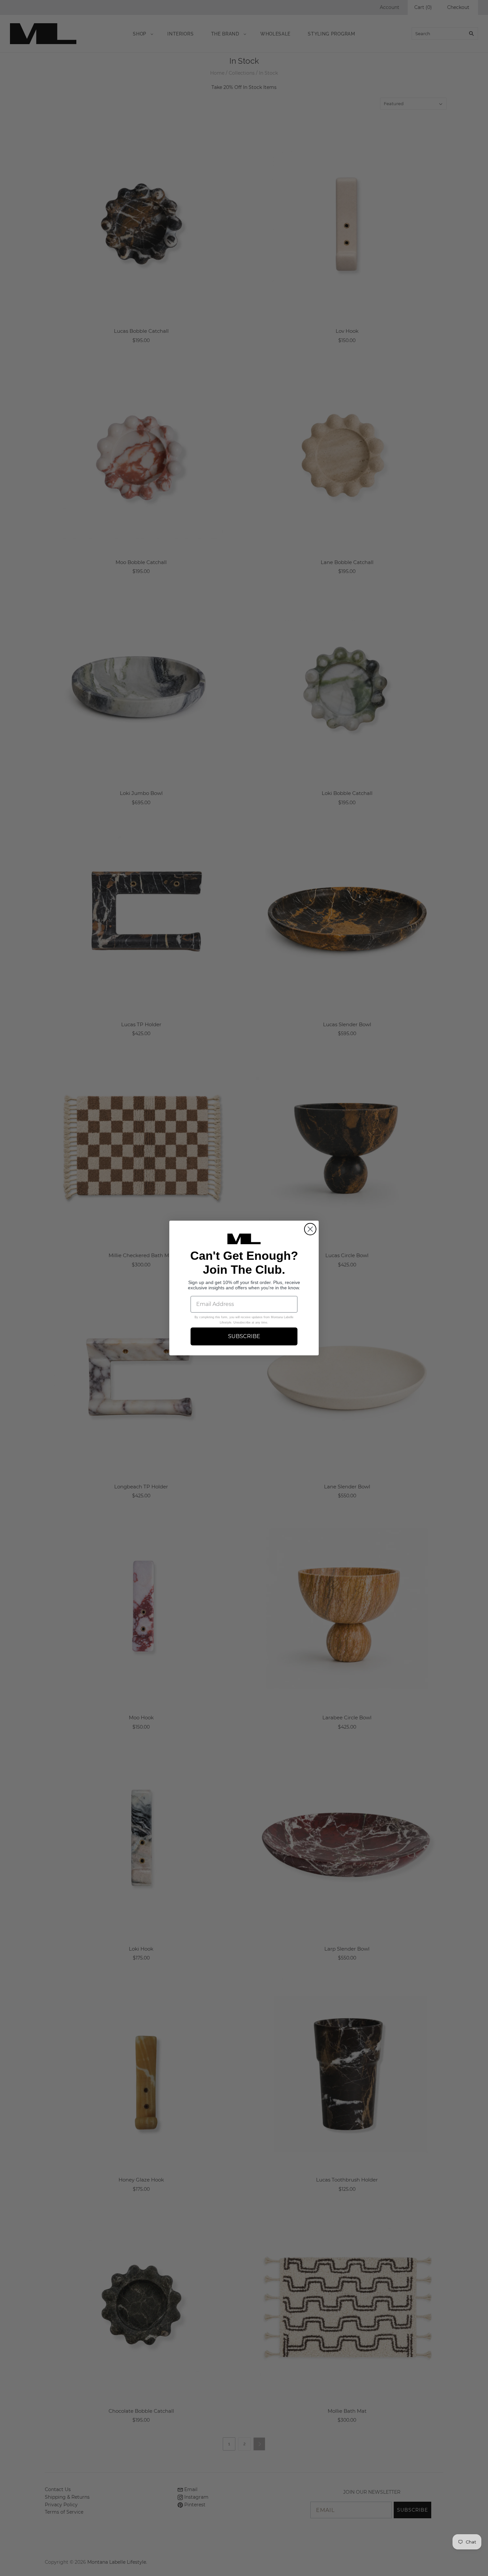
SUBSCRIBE (244, 1336)
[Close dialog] (310, 1229)
